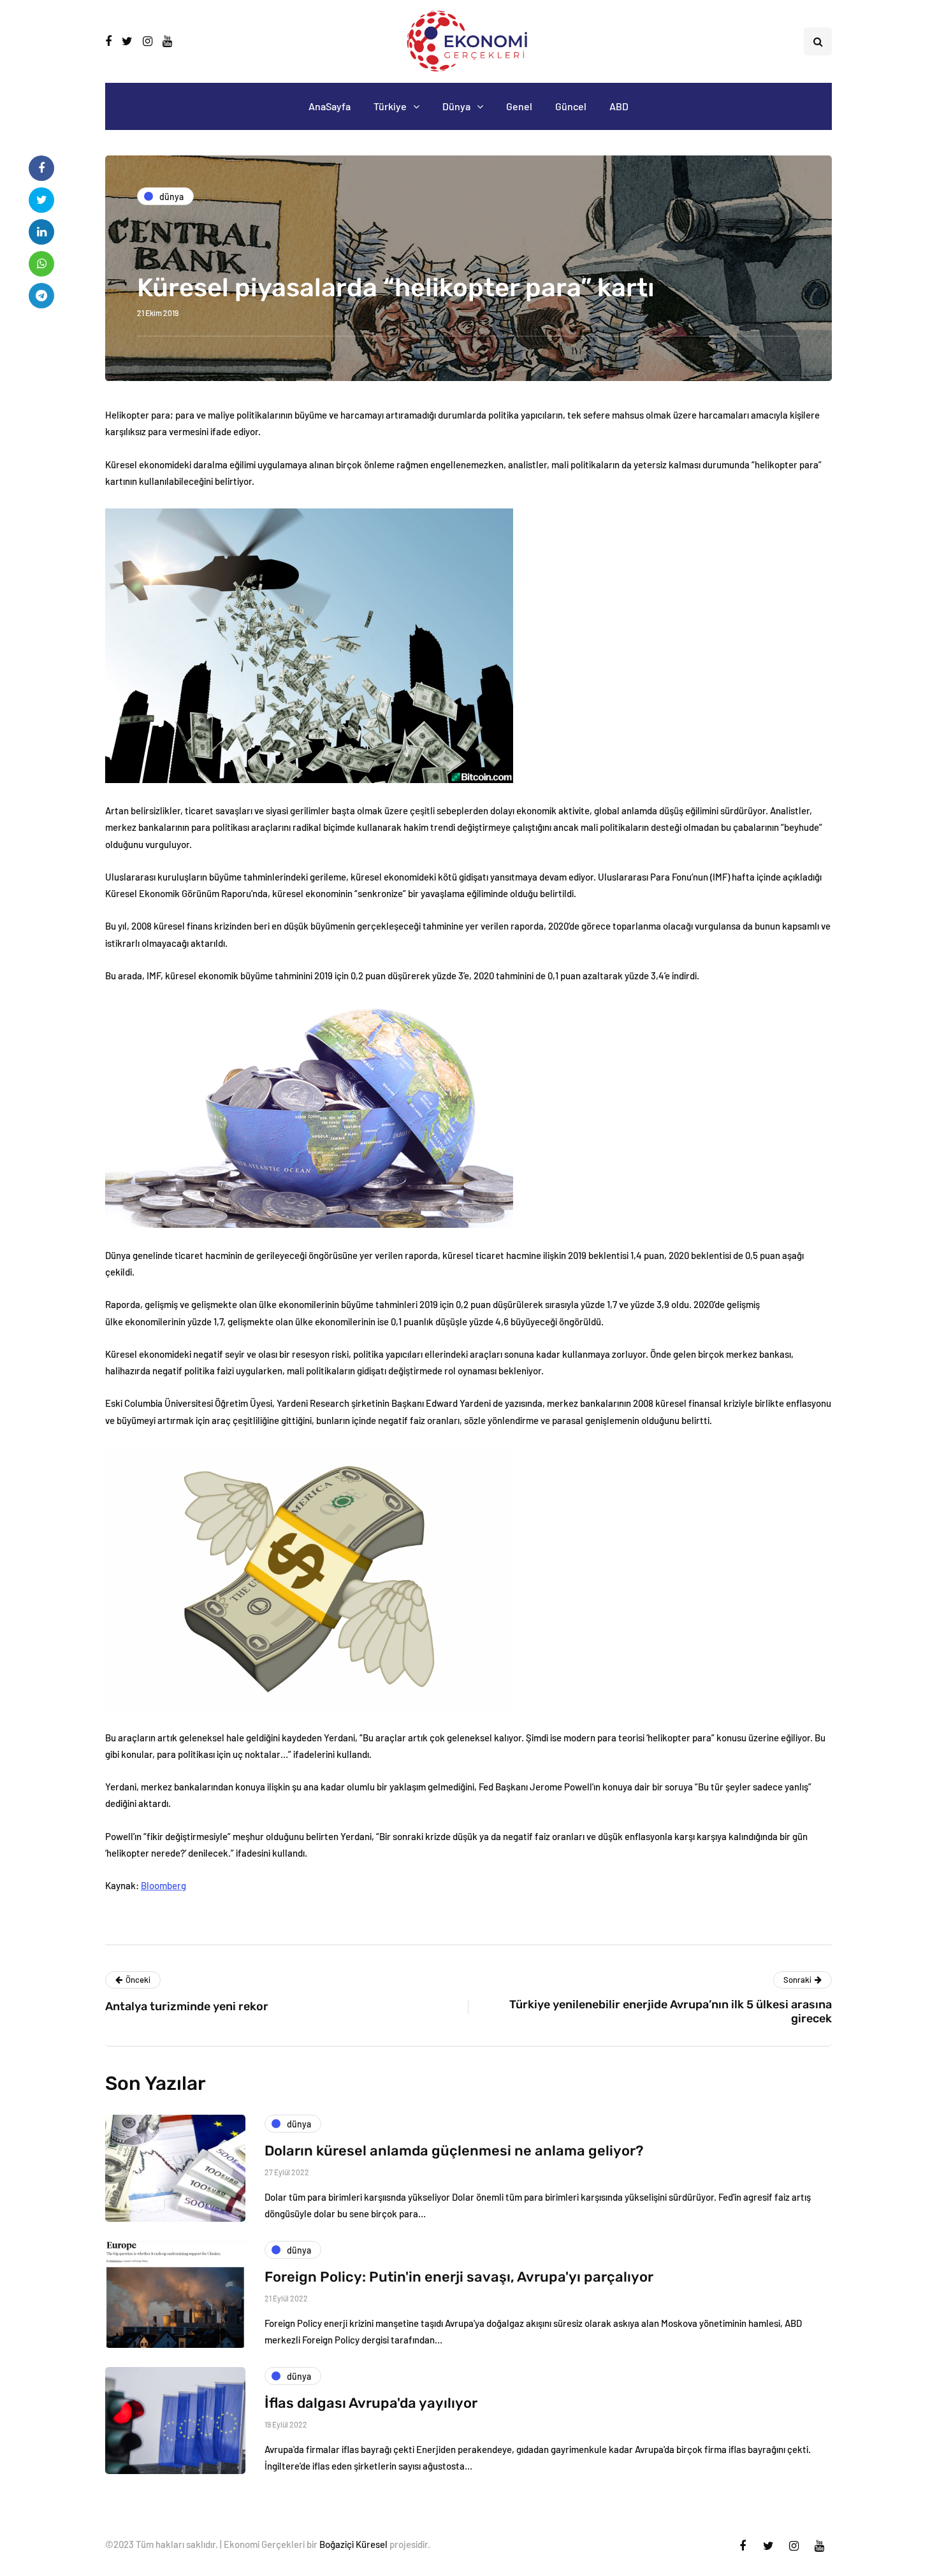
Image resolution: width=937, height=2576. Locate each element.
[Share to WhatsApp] (41, 264)
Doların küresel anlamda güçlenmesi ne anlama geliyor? (454, 2151)
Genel (519, 106)
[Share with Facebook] (41, 168)
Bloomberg (163, 1885)
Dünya (456, 106)
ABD (619, 106)
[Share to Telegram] (41, 296)
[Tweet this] (41, 200)
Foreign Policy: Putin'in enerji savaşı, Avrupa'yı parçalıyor (459, 2277)
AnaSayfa (330, 106)
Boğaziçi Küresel (353, 2544)
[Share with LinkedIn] (41, 232)
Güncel (571, 106)
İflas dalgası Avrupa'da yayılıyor (371, 2403)
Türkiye (390, 106)
